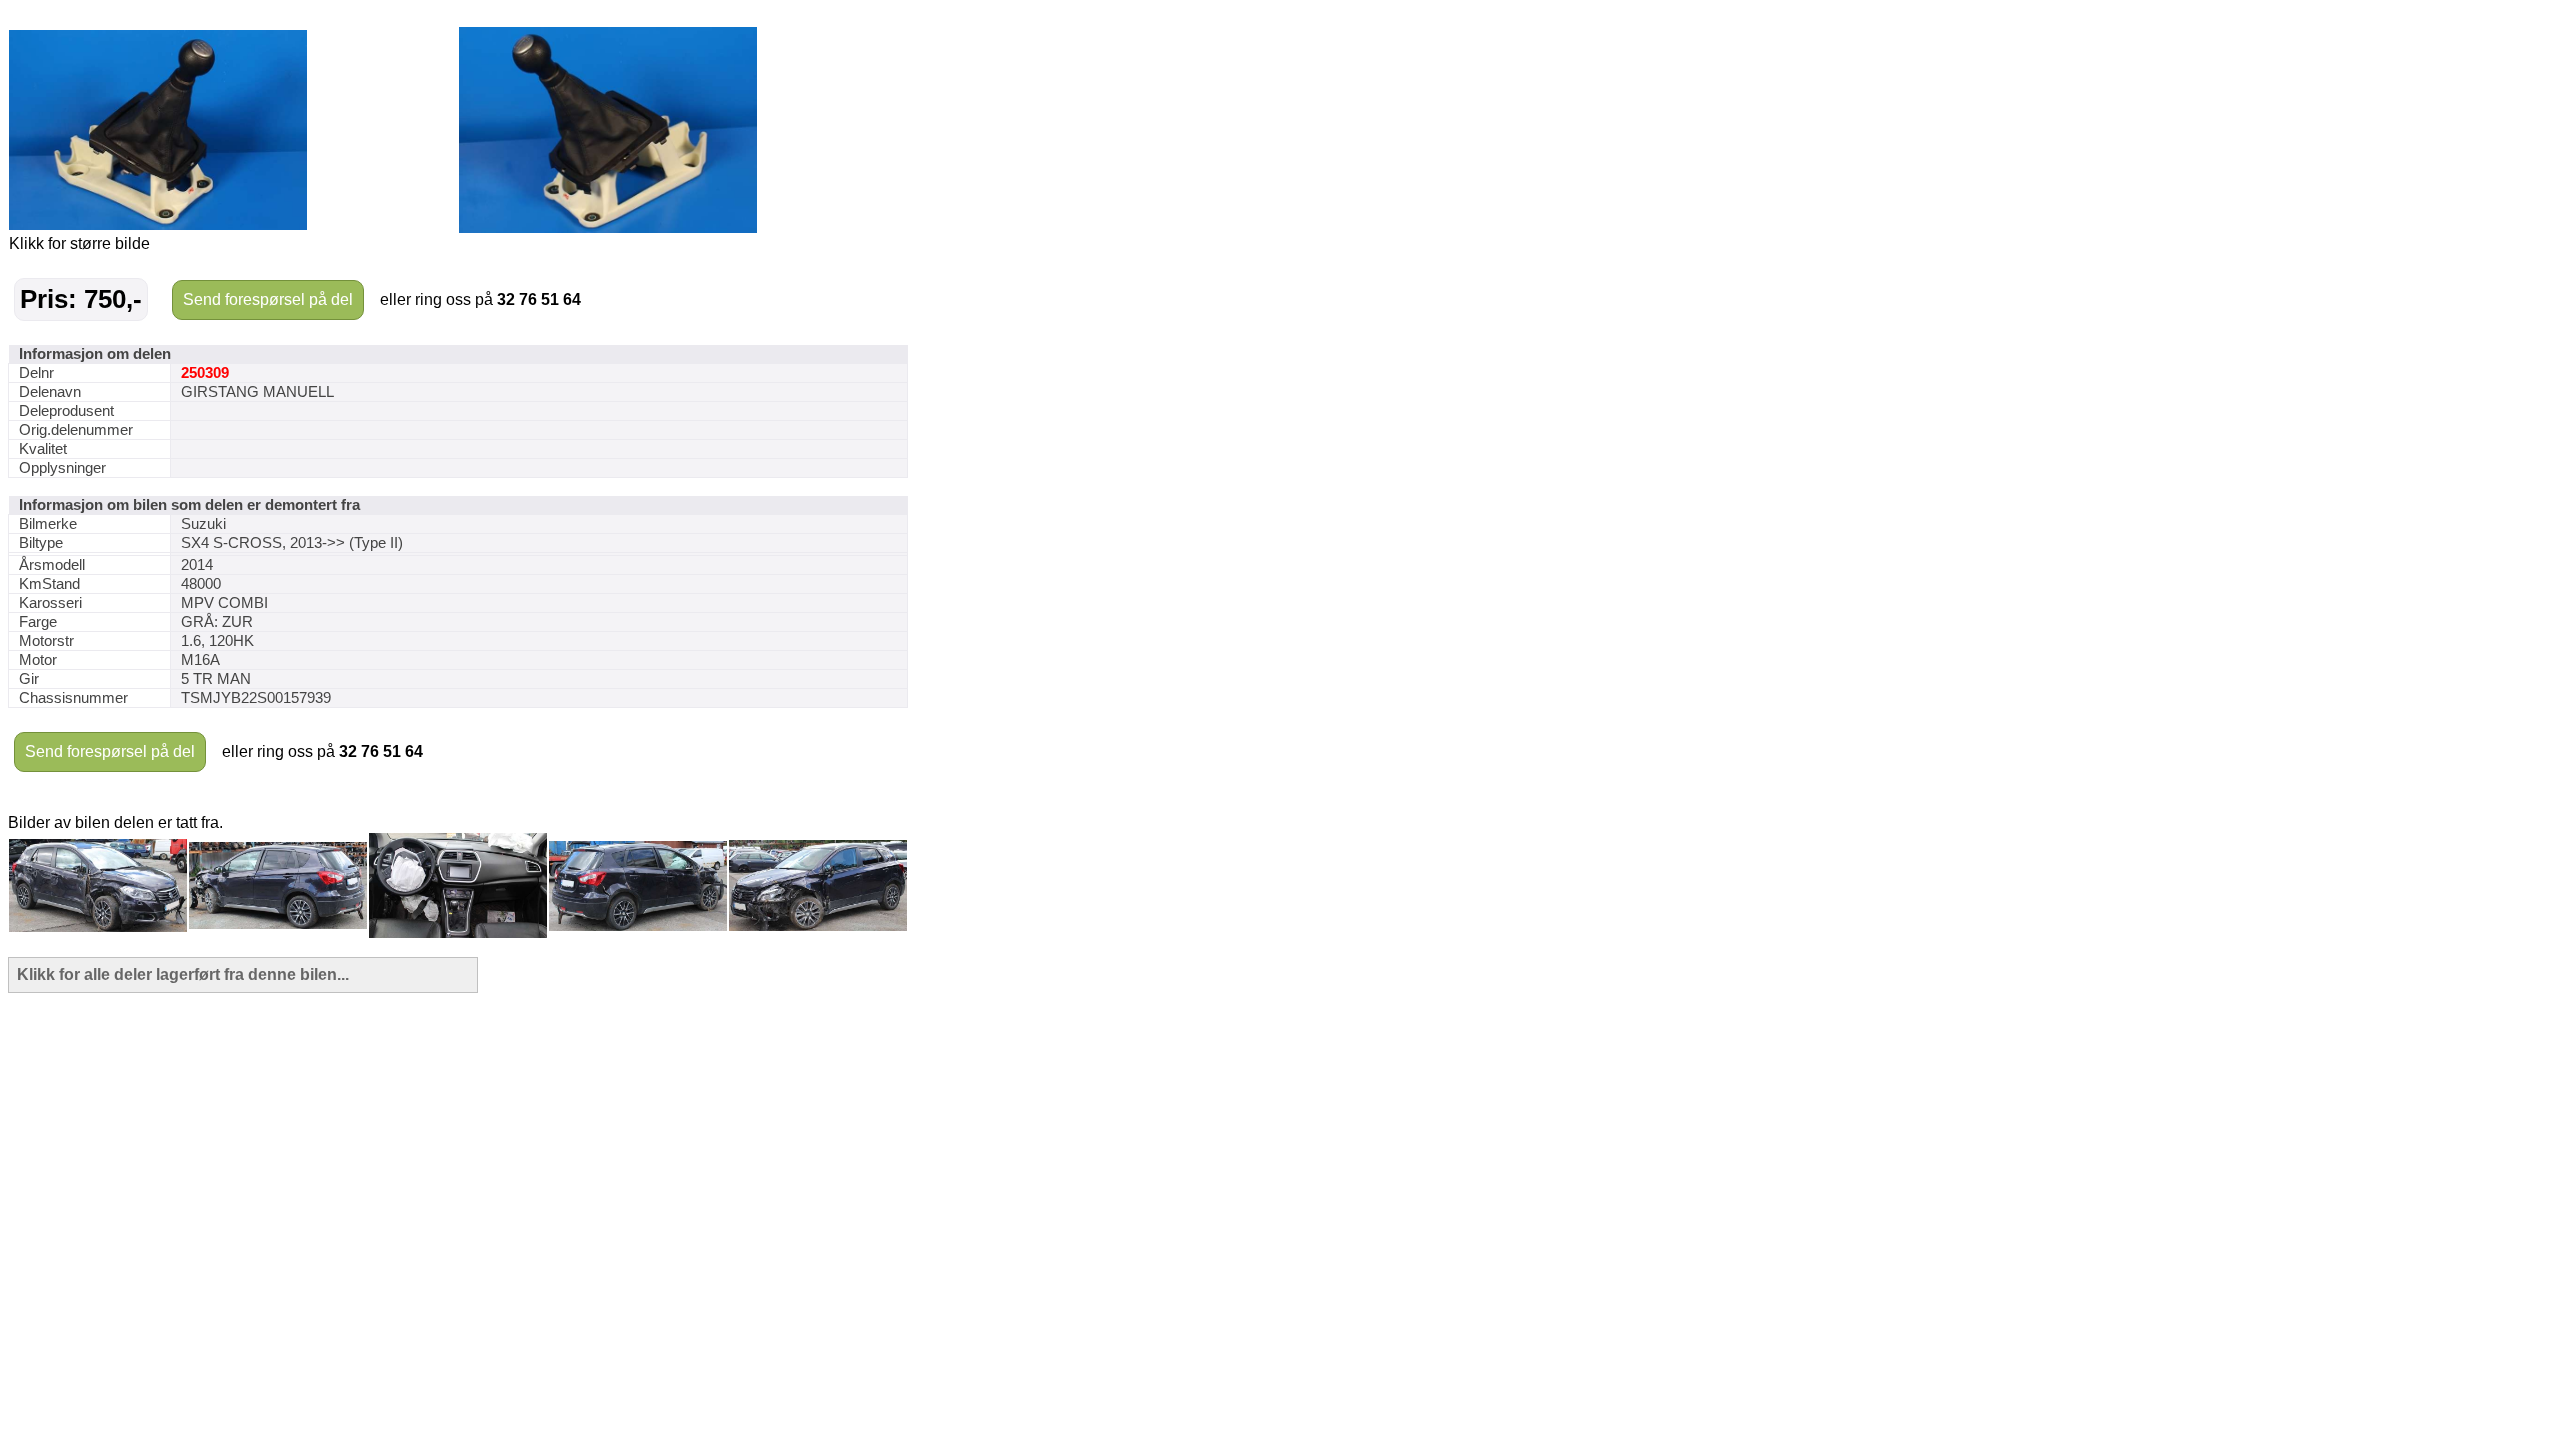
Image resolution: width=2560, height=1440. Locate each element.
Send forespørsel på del (268, 299)
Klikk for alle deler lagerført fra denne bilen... (183, 974)
